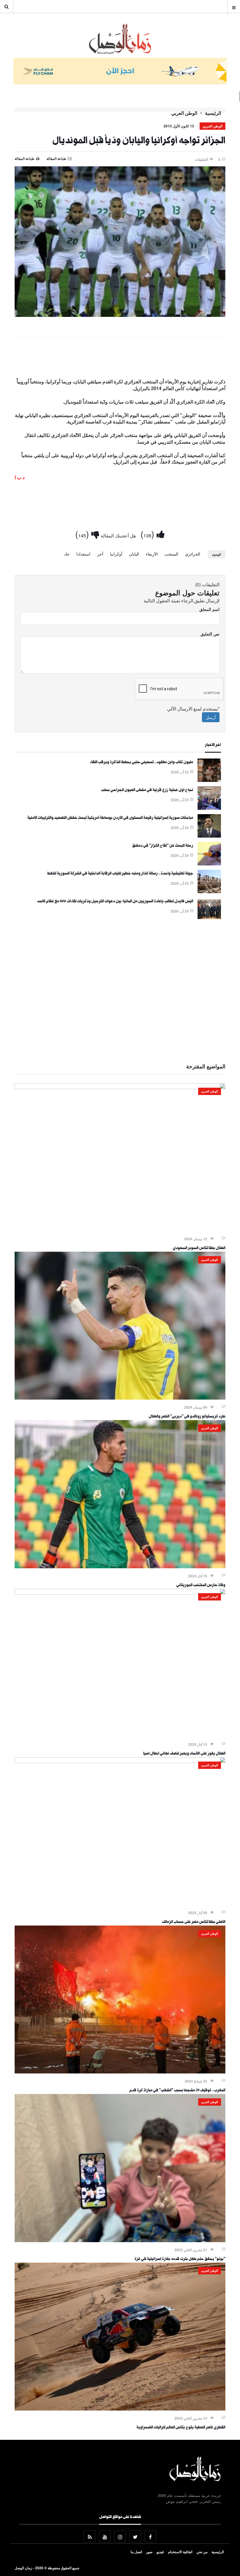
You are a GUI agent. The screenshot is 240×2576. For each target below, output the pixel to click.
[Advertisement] (120, 359)
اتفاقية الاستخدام (180, 2552)
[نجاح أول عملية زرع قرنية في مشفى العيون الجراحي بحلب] (209, 808)
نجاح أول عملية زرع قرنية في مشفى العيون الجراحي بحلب (147, 790)
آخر (100, 554)
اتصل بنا (136, 2552)
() (149, 534)
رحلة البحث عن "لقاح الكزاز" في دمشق (163, 846)
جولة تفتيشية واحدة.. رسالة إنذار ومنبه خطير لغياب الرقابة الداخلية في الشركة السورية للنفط (120, 874)
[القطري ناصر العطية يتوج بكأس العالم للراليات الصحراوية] (120, 2409)
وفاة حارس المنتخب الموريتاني (201, 1586)
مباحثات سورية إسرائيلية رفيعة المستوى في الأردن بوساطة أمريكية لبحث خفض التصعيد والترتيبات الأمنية (110, 818)
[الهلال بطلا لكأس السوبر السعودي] (120, 1087)
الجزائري (193, 554)
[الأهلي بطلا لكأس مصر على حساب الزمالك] (120, 1761)
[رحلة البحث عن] (209, 864)
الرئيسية (213, 113)
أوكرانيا (116, 554)
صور (149, 2552)
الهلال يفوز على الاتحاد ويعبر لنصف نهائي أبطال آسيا (184, 1754)
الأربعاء (152, 554)
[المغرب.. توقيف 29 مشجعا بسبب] (120, 2072)
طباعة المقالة (25, 158)
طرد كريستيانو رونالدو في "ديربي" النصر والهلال (187, 1417)
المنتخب (171, 554)
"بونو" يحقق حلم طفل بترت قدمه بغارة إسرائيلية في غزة (180, 2259)
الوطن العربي (184, 113)
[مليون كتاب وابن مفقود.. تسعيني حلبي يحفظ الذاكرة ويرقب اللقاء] (209, 780)
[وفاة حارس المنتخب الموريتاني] (120, 1567)
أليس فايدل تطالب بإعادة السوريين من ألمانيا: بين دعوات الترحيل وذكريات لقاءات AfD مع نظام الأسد (115, 902)
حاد (67, 554)
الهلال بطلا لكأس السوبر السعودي (199, 1248)
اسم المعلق (209, 609)
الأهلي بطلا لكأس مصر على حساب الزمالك (194, 1922)
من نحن (202, 2552)
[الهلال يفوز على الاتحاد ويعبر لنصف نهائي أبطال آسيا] (120, 1593)
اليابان (134, 554)
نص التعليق (210, 634)
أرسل (211, 717)
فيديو (160, 2552)
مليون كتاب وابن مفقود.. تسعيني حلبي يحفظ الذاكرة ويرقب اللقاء (142, 763)
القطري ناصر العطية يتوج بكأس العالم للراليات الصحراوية (181, 2428)
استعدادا (83, 554)
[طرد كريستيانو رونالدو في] (120, 1398)
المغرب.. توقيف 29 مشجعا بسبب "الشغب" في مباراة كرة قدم (177, 2091)
